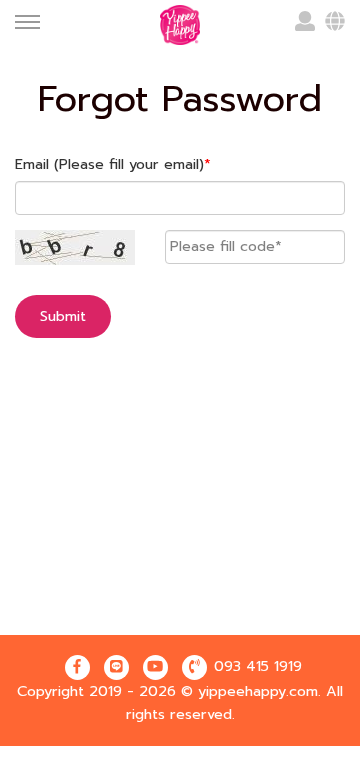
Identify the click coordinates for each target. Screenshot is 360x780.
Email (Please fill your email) (113, 164)
